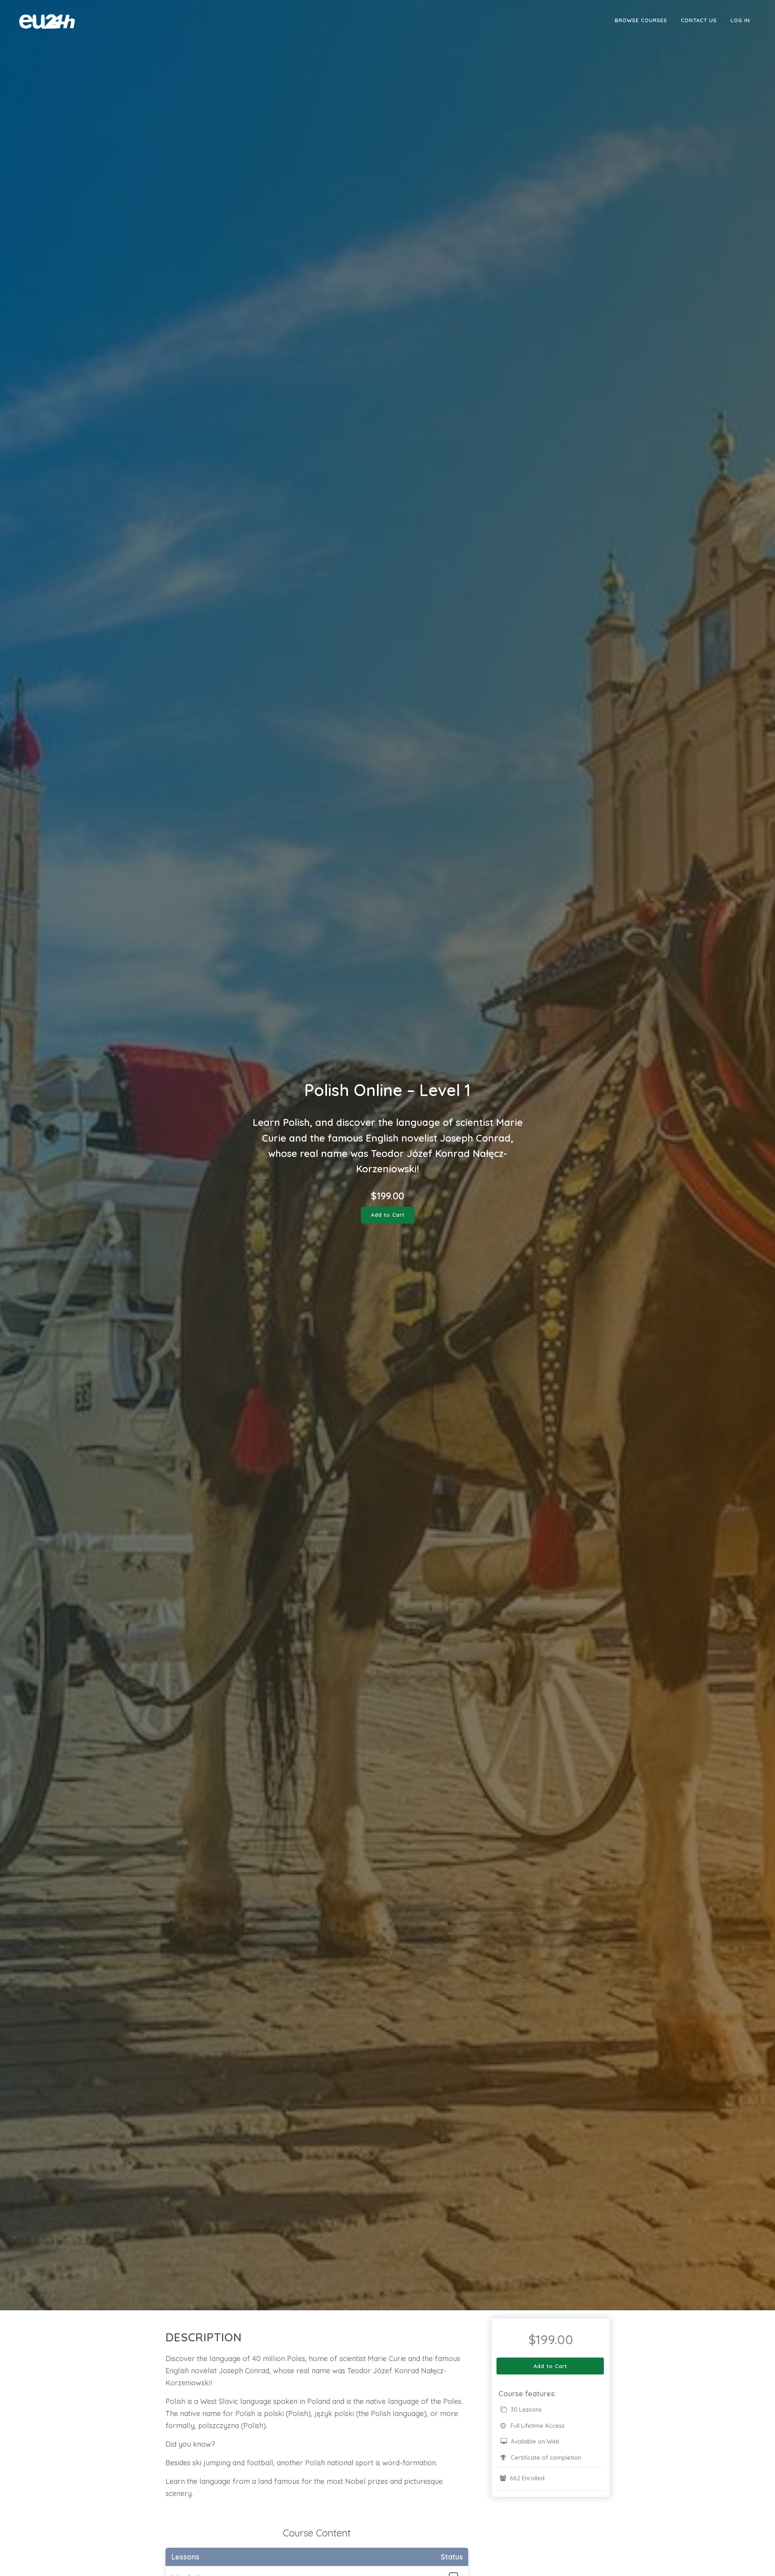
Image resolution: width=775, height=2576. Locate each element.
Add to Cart (388, 1215)
